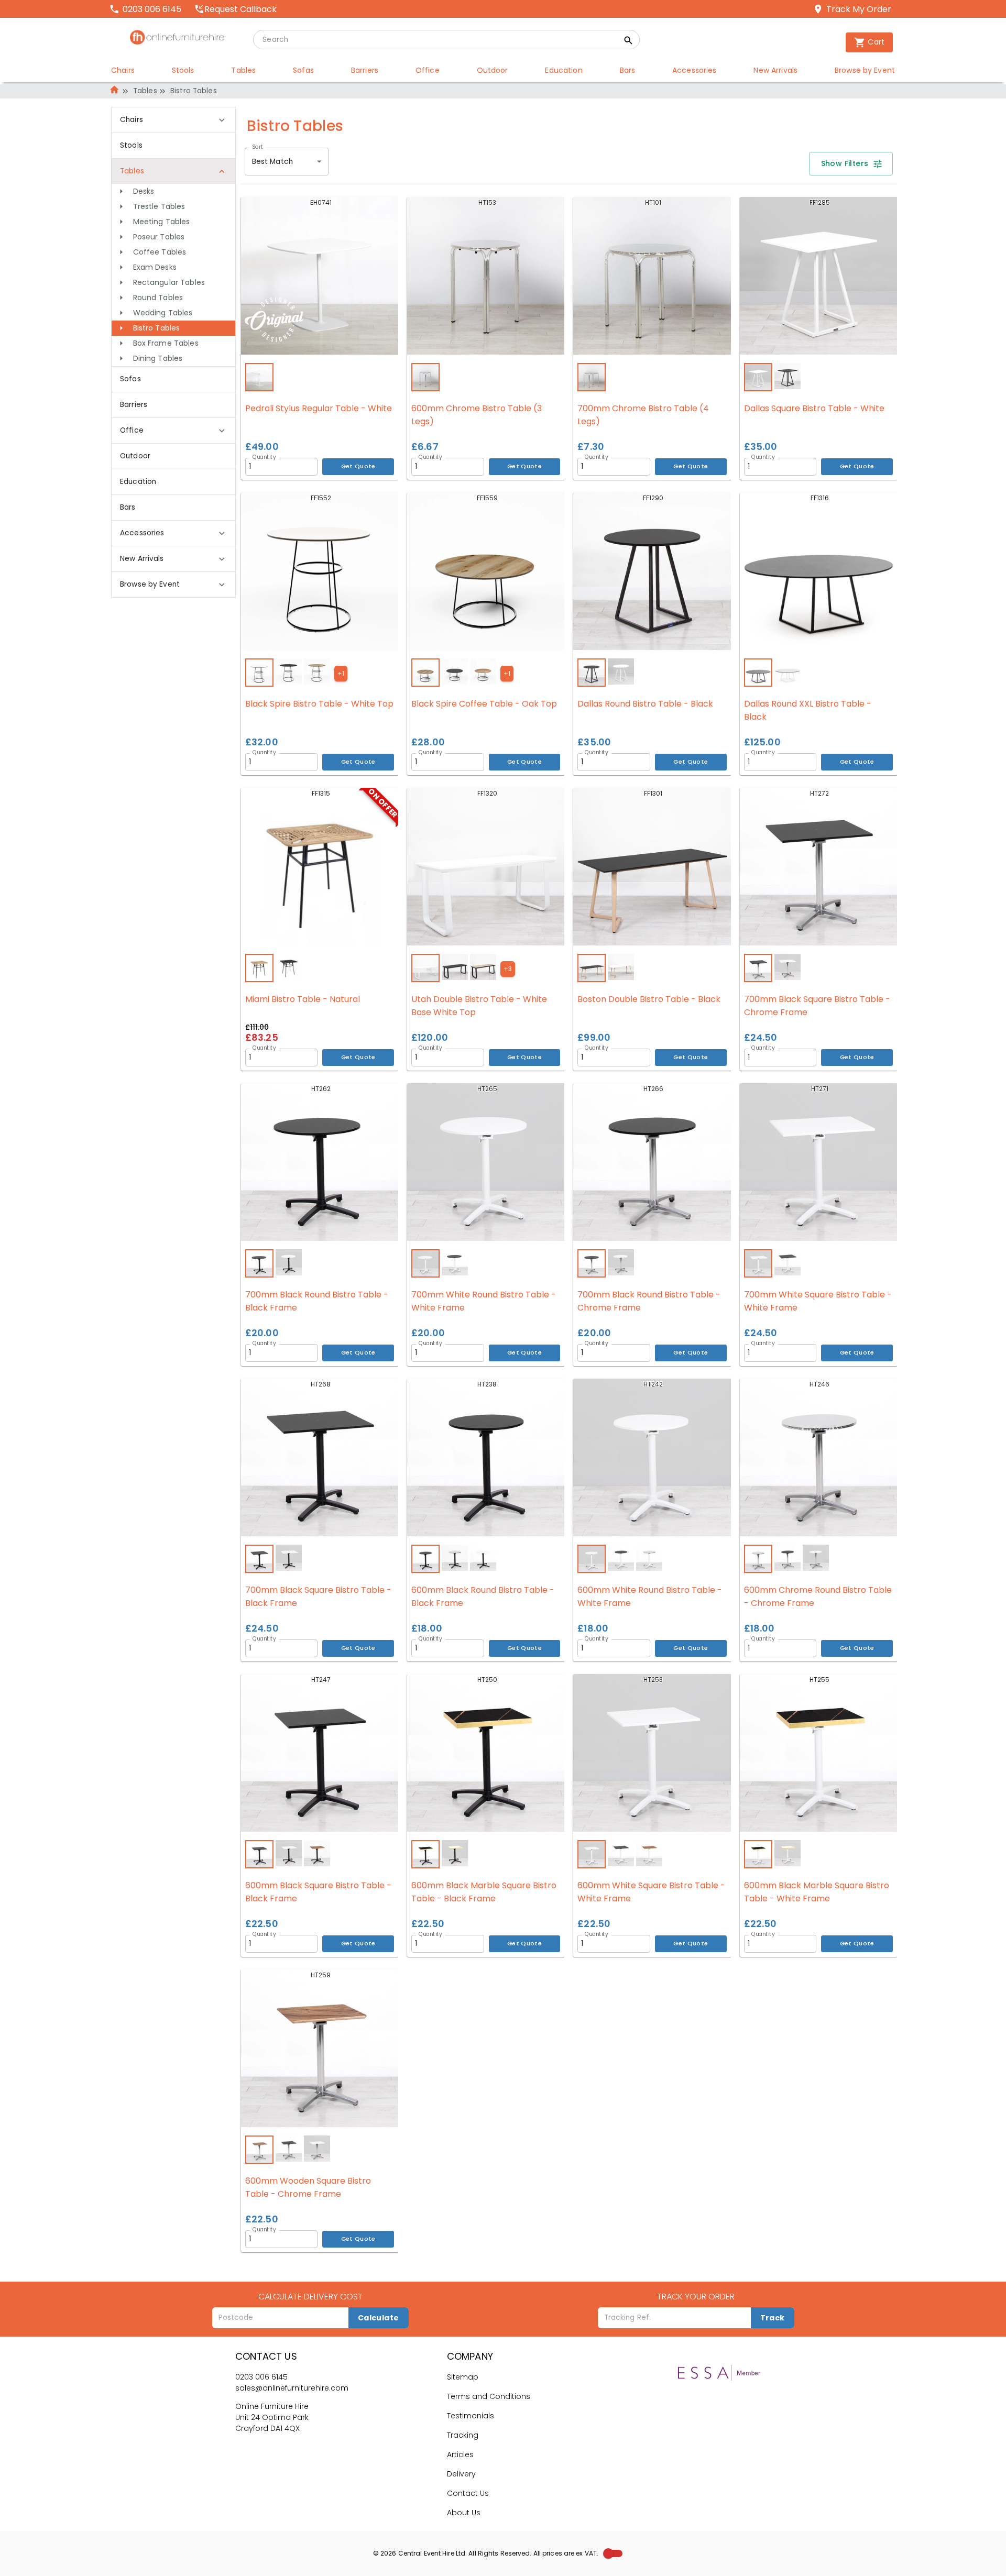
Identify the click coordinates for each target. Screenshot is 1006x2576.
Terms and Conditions (489, 2396)
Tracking (463, 2435)
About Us (464, 2513)
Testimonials (471, 2416)
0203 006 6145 (261, 2377)
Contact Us (468, 2493)
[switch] (608, 2553)
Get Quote (358, 466)
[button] (173, 191)
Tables (145, 91)
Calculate (379, 2318)
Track (773, 2318)
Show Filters (845, 163)
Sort (258, 147)
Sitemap (463, 2377)
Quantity (264, 457)
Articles (460, 2454)
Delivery (461, 2474)
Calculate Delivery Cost (310, 2297)
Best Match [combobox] (272, 162)
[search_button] (628, 42)
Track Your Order (696, 2297)
